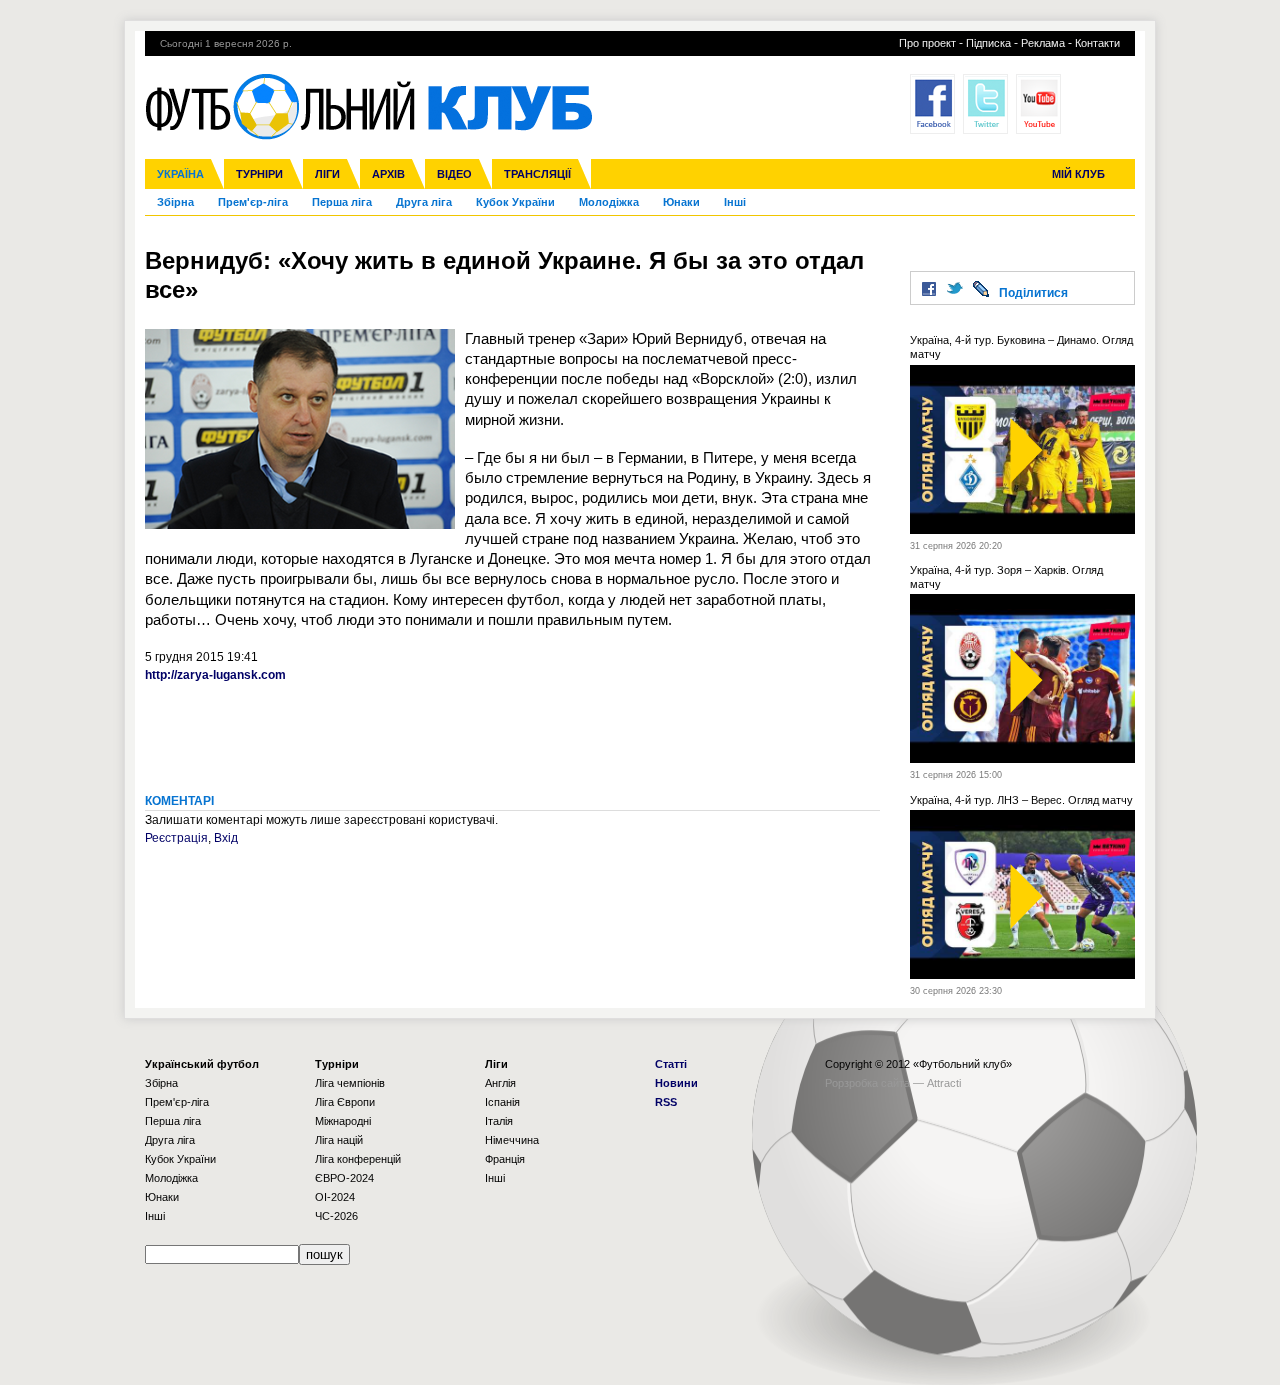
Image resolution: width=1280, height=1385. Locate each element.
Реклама (1043, 43)
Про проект (927, 43)
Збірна (175, 202)
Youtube (1038, 104)
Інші (735, 202)
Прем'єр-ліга (253, 202)
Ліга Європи (345, 1102)
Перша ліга (342, 202)
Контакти (1097, 43)
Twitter (985, 104)
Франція (505, 1159)
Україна (180, 174)
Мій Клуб (1078, 174)
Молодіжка (609, 202)
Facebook (932, 104)
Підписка (988, 43)
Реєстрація (176, 838)
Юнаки (681, 202)
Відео (454, 174)
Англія (500, 1083)
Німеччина (512, 1140)
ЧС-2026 (336, 1216)
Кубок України (515, 202)
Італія (499, 1121)
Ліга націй (339, 1140)
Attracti (944, 1083)
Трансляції (537, 174)
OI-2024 (335, 1197)
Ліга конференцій (358, 1159)
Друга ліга (424, 202)
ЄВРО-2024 (344, 1178)
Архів (388, 174)
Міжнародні (343, 1121)
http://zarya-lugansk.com (215, 675)
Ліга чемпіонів (350, 1083)
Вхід (226, 838)
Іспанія (502, 1102)
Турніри (259, 174)
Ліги (327, 174)
